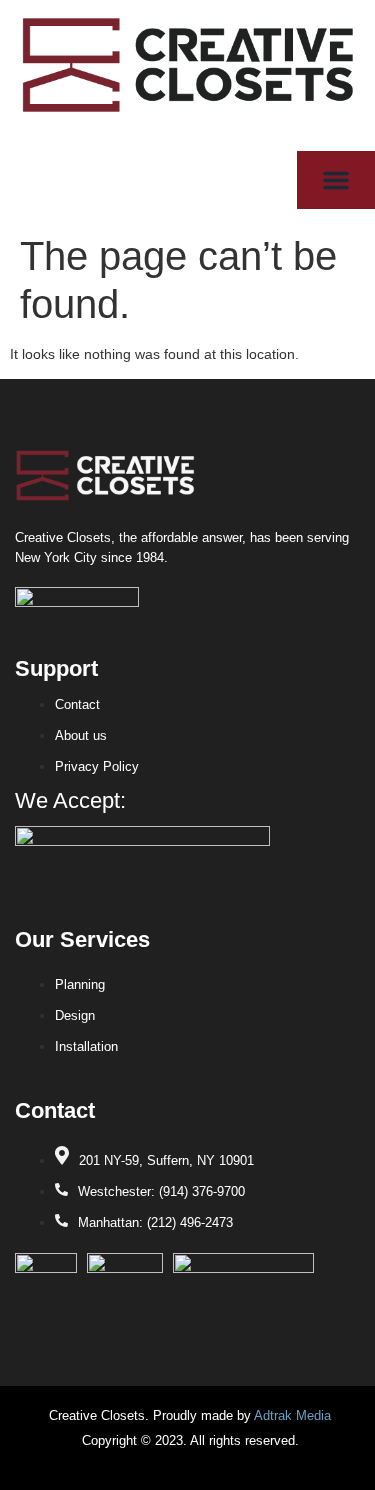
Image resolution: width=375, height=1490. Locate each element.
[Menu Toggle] (336, 180)
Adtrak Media (292, 1415)
